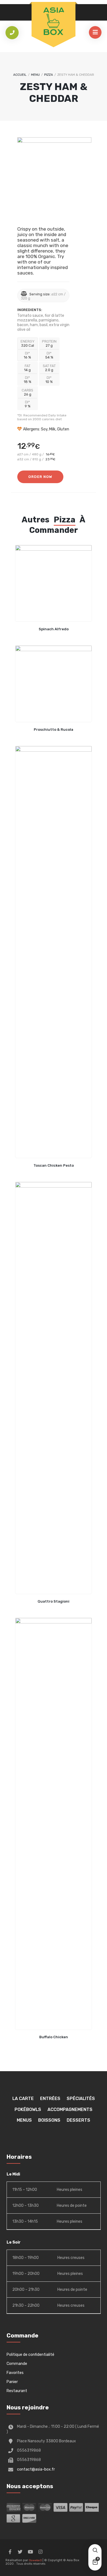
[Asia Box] (54, 21)
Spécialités (81, 2098)
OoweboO (36, 2560)
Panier (12, 2382)
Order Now (40, 477)
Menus (24, 2120)
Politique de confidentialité (30, 2355)
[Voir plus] (54, 583)
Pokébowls (28, 2109)
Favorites (15, 2373)
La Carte (23, 2098)
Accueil (20, 75)
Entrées (50, 2098)
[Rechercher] (95, 2551)
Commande (17, 2364)
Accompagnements (70, 2109)
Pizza (49, 75)
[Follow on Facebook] (10, 2552)
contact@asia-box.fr (36, 2469)
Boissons (49, 2120)
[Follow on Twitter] (20, 2552)
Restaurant (17, 2391)
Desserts (78, 2120)
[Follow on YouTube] (30, 2552)
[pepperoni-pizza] (54, 174)
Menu (35, 75)
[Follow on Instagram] (40, 2552)
